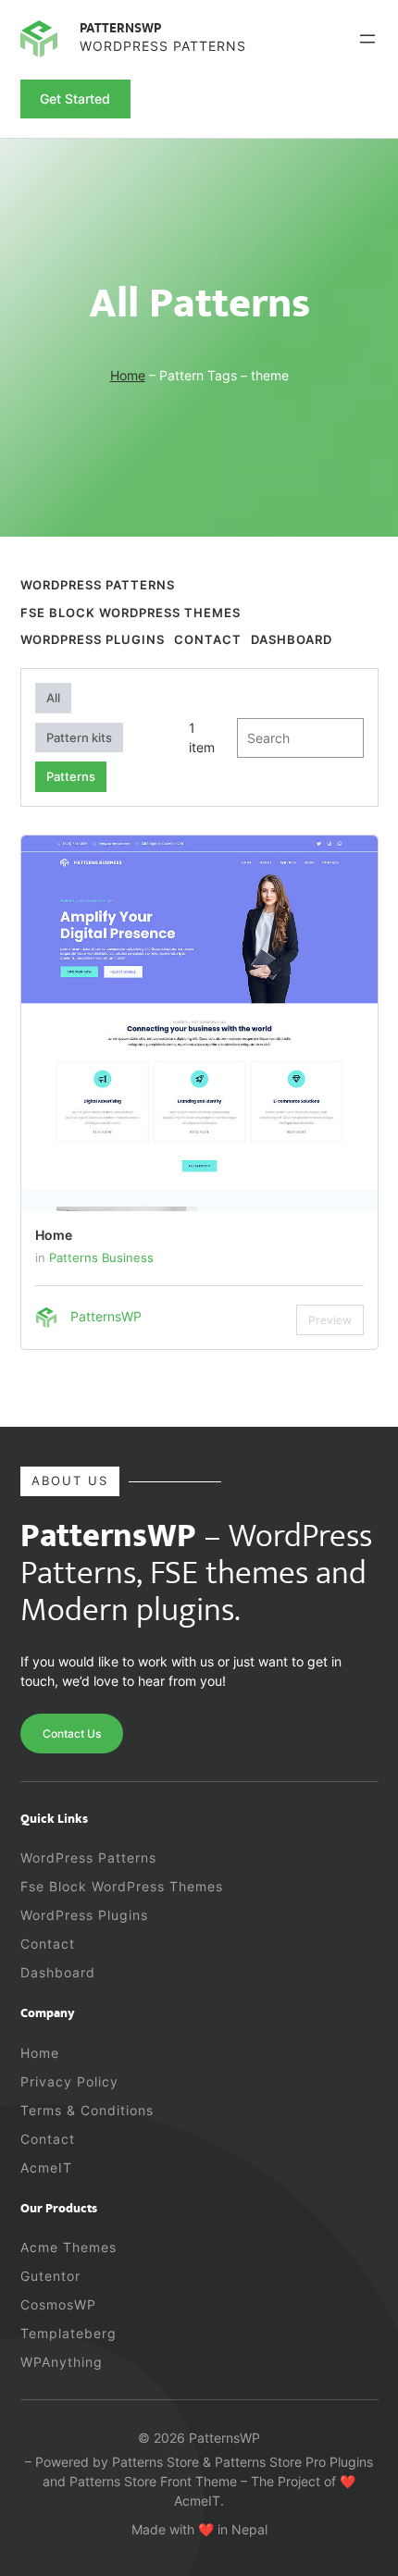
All (53, 698)
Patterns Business (101, 1257)
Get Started (75, 99)
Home (128, 375)
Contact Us (72, 1734)
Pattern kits (79, 737)
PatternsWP (120, 29)
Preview (330, 1320)
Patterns (71, 776)
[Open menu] (367, 39)
